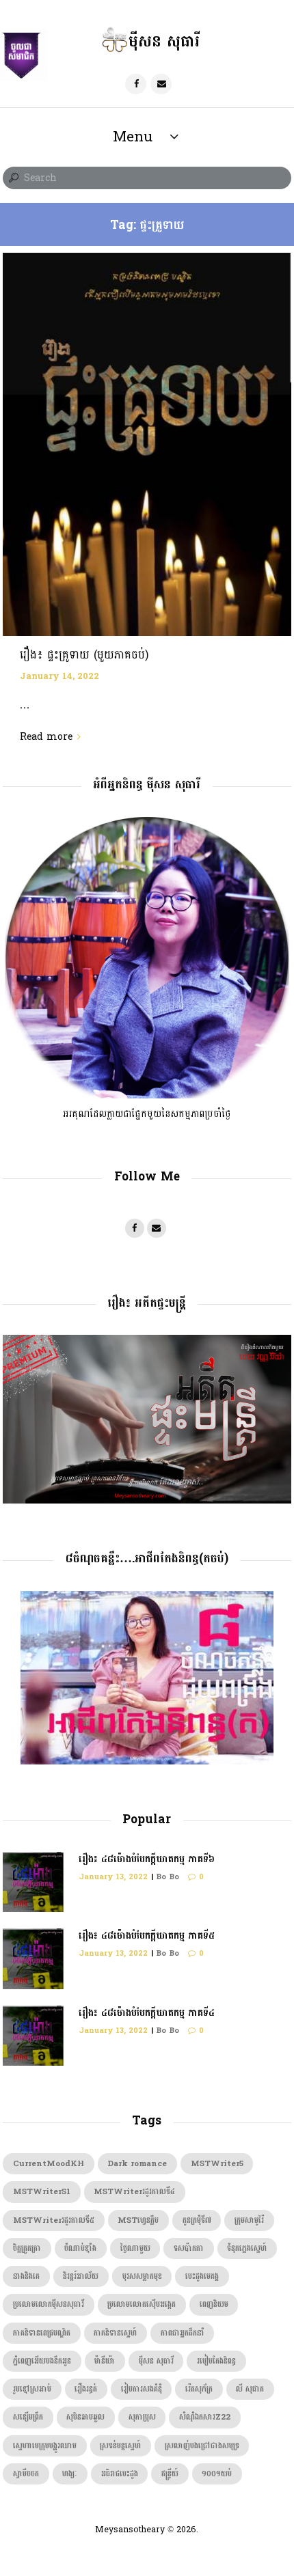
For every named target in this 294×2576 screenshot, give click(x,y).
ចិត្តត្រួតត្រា (27, 2248)
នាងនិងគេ (26, 2276)
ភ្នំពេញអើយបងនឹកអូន (42, 2361)
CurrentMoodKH (49, 2164)
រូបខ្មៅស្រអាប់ (32, 2389)
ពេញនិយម (214, 2304)
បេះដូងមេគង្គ (202, 2276)
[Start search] (12, 178)
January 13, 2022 (113, 1877)
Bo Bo (168, 1877)
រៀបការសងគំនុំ (142, 2389)
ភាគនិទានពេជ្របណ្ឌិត (42, 2333)
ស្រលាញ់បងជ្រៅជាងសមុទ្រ (202, 2446)
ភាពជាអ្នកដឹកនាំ (183, 2333)
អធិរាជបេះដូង (120, 2474)
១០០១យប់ (217, 2474)
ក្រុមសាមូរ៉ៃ (249, 2220)
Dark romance (137, 2164)
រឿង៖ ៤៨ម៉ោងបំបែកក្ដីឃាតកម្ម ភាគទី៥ (147, 1936)
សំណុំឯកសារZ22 (205, 2417)
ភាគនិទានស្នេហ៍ (115, 2333)
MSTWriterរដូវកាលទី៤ (134, 2192)
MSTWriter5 (217, 2164)
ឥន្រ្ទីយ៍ (170, 2474)
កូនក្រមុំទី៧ (197, 2220)
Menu (133, 137)
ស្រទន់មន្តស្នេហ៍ (120, 2446)
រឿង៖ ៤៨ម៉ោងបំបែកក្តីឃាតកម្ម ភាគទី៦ (147, 1859)
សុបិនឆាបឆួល (85, 2417)
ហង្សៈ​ (70, 2474)
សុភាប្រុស (142, 2417)
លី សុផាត (250, 2389)
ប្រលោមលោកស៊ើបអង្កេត (142, 2304)
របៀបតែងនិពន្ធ (216, 2361)
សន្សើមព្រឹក (28, 2417)
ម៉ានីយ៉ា (105, 2361)
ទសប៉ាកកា (189, 2248)
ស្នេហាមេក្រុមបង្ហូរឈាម (45, 2446)
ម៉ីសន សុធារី (156, 2361)
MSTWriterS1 (42, 2192)
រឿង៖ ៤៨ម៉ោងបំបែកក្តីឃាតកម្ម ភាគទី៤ (147, 2013)
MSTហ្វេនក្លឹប (138, 2220)
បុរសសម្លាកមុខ (142, 2276)
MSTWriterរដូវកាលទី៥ (54, 2220)
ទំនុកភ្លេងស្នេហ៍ (247, 2248)
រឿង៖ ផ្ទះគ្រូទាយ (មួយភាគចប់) (84, 655)
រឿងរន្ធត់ (86, 2389)
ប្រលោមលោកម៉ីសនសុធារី (49, 2304)
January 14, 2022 (59, 676)
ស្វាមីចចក (26, 2474)
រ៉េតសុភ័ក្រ (199, 2389)
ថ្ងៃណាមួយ (135, 2248)
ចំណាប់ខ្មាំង (80, 2248)
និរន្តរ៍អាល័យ (81, 2276)
